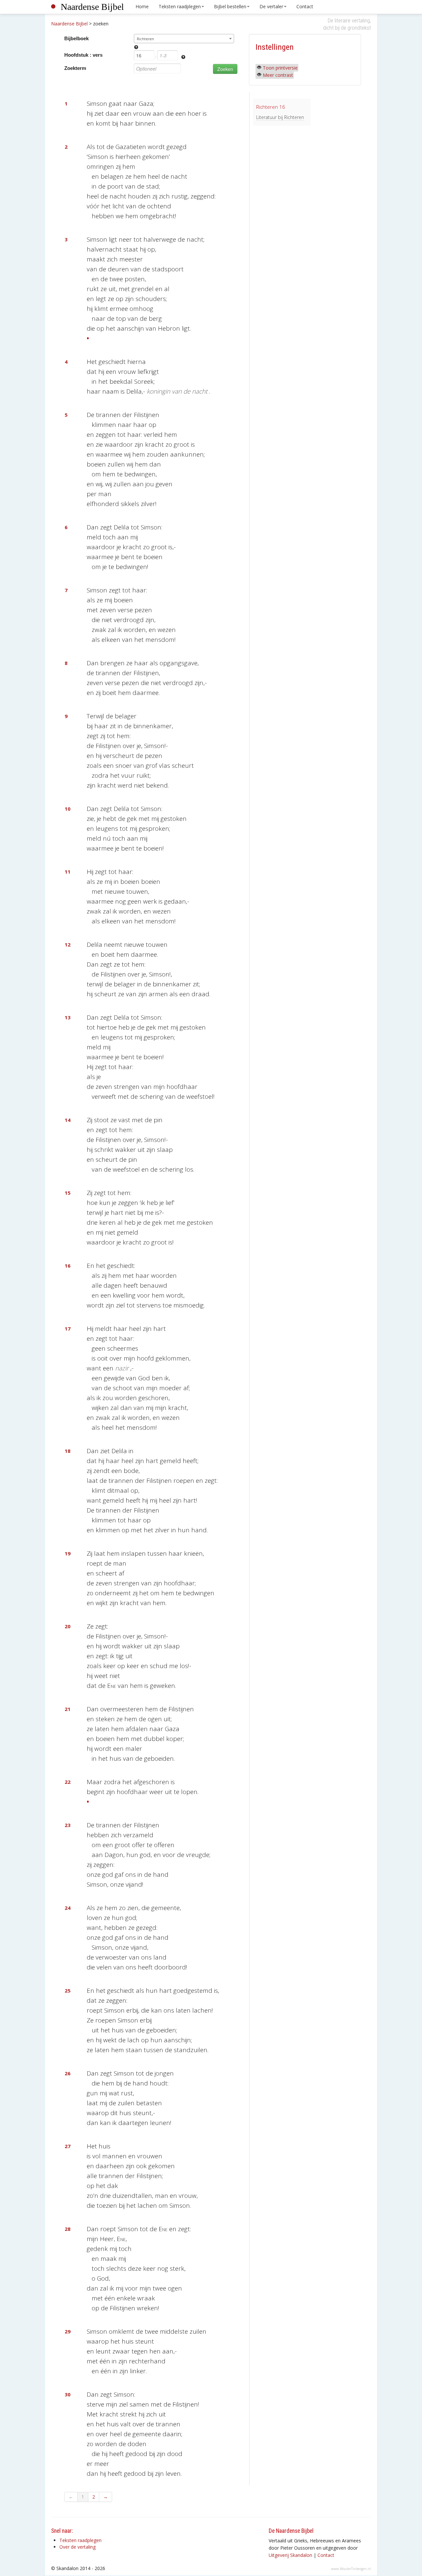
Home (142, 6)
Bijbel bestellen (230, 6)
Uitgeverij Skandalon (290, 2555)
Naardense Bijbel (92, 7)
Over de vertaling (77, 2547)
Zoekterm (75, 68)
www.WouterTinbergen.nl (351, 2569)
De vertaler (271, 6)
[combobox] (184, 39)
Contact (305, 6)
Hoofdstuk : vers (83, 55)
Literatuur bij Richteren (280, 117)
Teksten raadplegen (180, 6)
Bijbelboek (76, 38)
